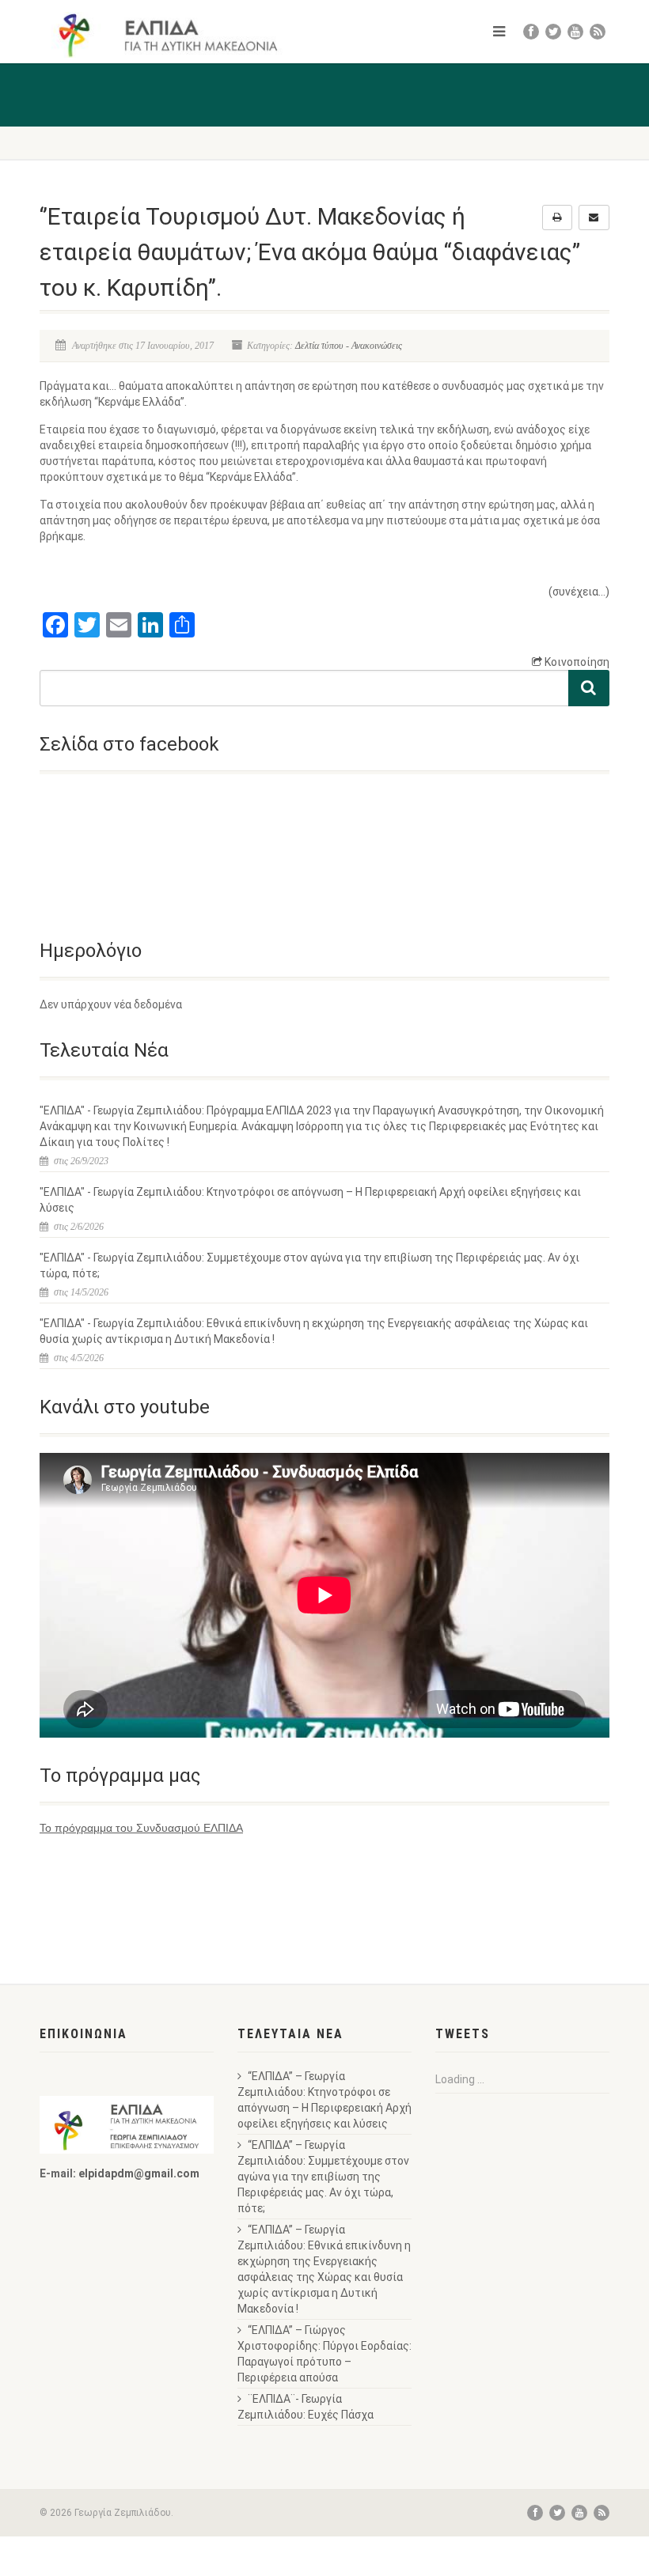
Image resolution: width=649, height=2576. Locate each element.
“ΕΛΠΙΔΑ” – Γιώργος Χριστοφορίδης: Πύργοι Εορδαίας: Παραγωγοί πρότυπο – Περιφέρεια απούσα (324, 2354)
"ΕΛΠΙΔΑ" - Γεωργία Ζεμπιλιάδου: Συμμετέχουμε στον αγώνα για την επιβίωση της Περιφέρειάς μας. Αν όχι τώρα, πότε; (309, 1265)
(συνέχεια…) (579, 592)
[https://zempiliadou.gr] (176, 35)
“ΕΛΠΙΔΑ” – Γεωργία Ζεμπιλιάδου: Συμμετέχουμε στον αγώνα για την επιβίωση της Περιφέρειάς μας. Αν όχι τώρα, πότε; (323, 2177)
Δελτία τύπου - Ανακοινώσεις (349, 346)
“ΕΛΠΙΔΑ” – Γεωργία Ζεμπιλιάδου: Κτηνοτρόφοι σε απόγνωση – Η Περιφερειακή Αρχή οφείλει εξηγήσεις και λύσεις (324, 2100)
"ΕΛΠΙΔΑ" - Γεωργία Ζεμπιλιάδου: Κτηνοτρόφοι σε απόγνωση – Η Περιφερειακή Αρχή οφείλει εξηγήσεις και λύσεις (310, 1200)
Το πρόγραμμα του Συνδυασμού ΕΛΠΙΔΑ (141, 1828)
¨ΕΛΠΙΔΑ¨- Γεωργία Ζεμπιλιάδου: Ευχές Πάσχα (306, 2407)
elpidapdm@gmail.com (139, 2173)
